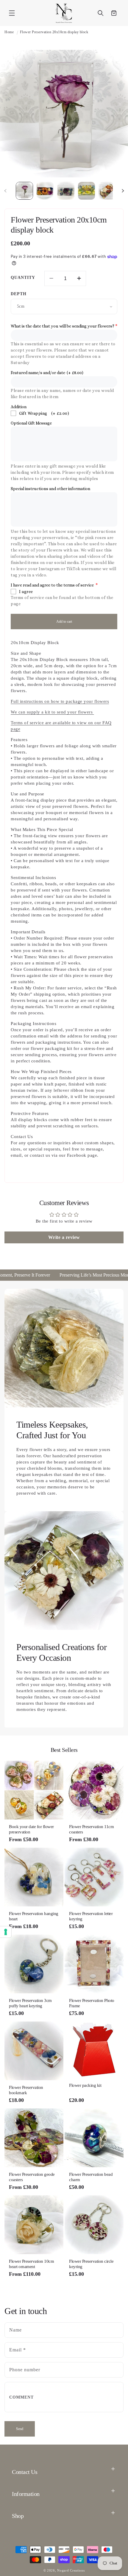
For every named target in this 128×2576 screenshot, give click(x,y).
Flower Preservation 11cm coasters (91, 1829)
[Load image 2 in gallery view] (45, 191)
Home (9, 32)
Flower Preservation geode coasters (32, 2177)
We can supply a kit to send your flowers (52, 712)
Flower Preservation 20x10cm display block (54, 32)
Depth (19, 294)
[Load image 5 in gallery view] (107, 191)
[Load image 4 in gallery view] (87, 191)
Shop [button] (18, 2516)
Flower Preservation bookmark (26, 2090)
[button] (12, 13)
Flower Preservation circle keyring (91, 2264)
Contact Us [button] (25, 2472)
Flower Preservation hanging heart (34, 1916)
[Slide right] (123, 191)
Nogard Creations (71, 2570)
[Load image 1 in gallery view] (24, 191)
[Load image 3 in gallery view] (66, 191)
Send (20, 2429)
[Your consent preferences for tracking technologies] (6, 1932)
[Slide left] (5, 191)
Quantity (23, 278)
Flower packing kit (85, 2085)
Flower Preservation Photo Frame (92, 2003)
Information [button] (26, 2494)
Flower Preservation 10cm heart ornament (31, 2264)
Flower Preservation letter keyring (91, 1916)
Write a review (64, 1237)
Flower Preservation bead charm (91, 2177)
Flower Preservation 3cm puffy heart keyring (30, 2003)
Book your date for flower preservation (31, 1829)
